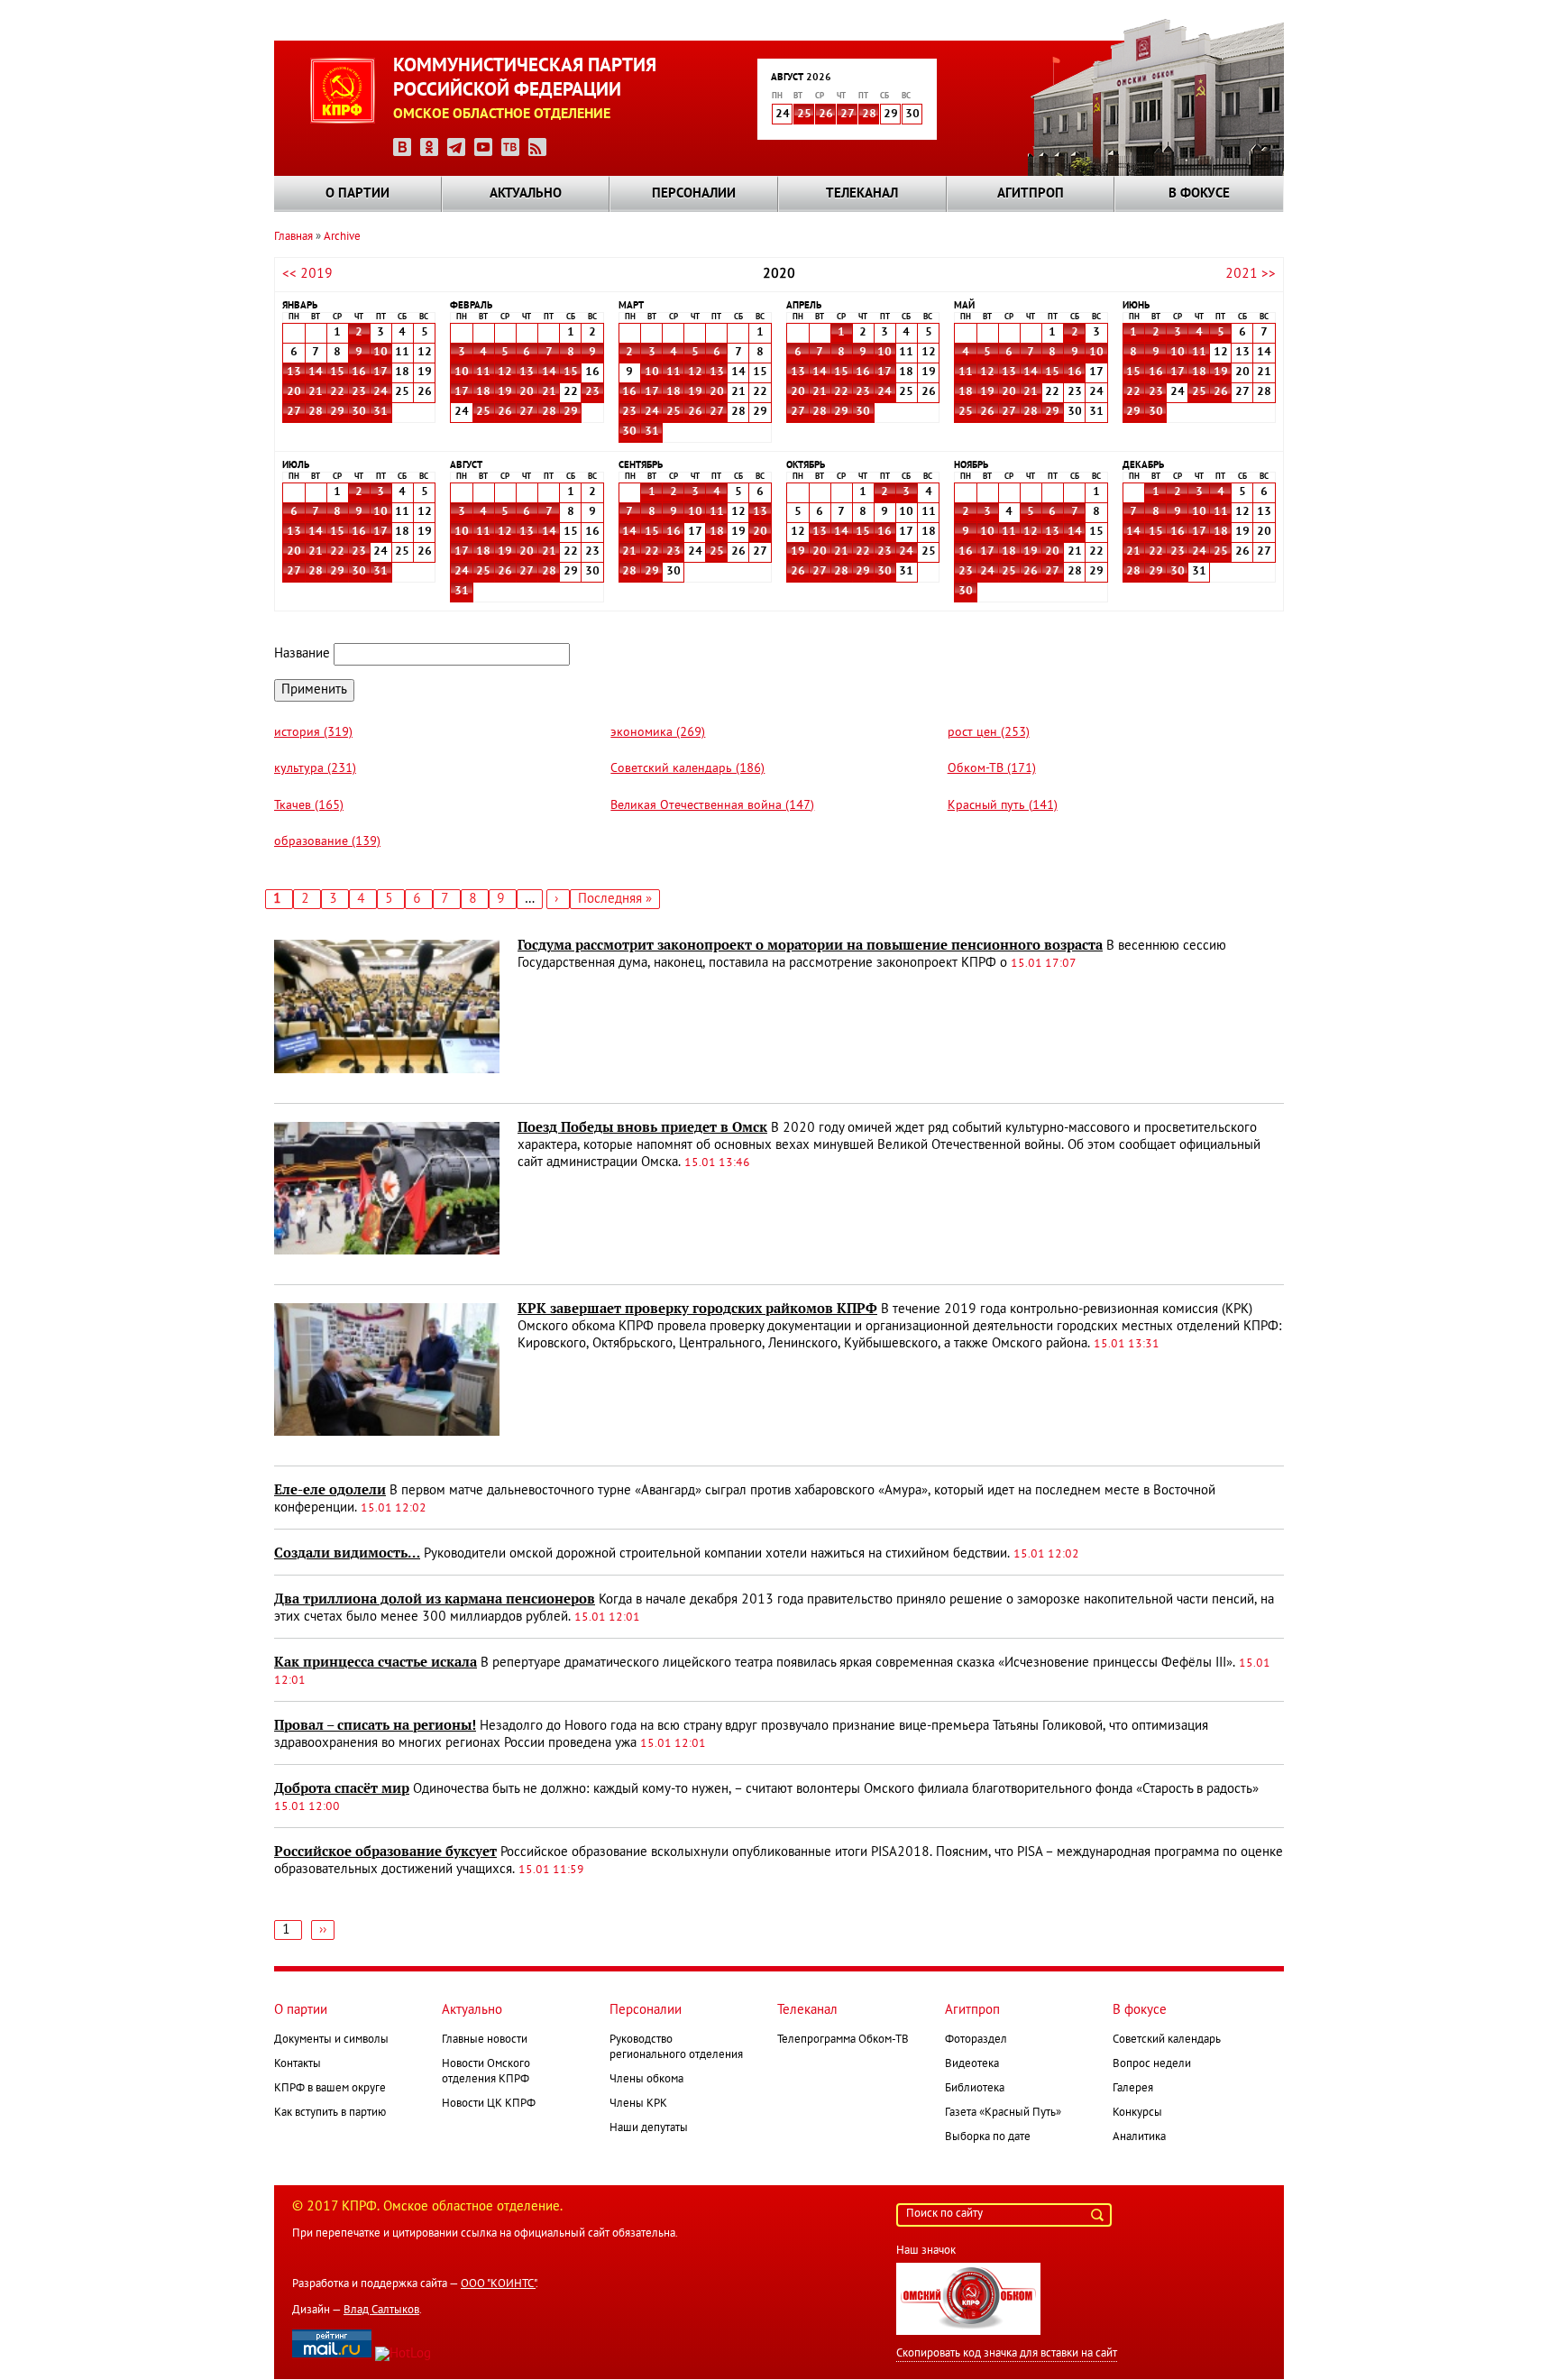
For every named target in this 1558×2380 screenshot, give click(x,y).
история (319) (313, 733)
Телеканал (862, 194)
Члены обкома (646, 2080)
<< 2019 (307, 274)
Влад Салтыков (381, 2311)
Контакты (298, 2064)
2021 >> (1251, 274)
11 (483, 372)
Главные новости (485, 2040)
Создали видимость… (347, 1553)
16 (359, 372)
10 (380, 353)
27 (848, 115)
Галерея (1133, 2089)
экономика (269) (658, 733)
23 (359, 392)
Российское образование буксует (385, 1852)
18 (483, 392)
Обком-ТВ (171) (992, 769)
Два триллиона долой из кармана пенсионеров (435, 1599)
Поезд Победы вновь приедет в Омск (642, 1127)
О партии (357, 194)
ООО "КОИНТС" (498, 2284)
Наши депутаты (649, 2128)
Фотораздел (976, 2040)
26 (826, 115)
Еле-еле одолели (330, 1490)
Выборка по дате (988, 2137)
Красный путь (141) (1003, 806)
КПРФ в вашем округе (330, 2089)
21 (316, 392)
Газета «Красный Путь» (1003, 2113)
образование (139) (327, 842)
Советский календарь (1167, 2040)
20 (294, 392)
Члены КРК (638, 2104)
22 (337, 392)
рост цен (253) (989, 733)
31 (380, 412)
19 (505, 392)
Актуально (526, 194)
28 (869, 115)
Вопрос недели (1152, 2064)
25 (804, 115)
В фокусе (1199, 194)
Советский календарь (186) (687, 769)
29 (337, 412)
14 (316, 372)
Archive (342, 237)
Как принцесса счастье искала (376, 1662)
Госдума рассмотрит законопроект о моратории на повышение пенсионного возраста (810, 945)
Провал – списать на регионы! (375, 1725)
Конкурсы (1137, 2113)
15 (337, 372)
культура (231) (315, 769)
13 (294, 372)
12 (505, 372)
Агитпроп (1031, 194)
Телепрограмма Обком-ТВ (843, 2040)
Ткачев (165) (309, 806)
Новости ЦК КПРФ (489, 2104)
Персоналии (694, 194)
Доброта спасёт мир (342, 1788)
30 (359, 412)
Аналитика (1139, 2137)
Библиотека (975, 2089)
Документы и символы (331, 2040)
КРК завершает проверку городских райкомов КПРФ (697, 1309)
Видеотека (972, 2064)
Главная (293, 237)
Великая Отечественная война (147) (712, 806)
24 (380, 392)
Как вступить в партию (330, 2113)
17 (380, 372)
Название (302, 654)
